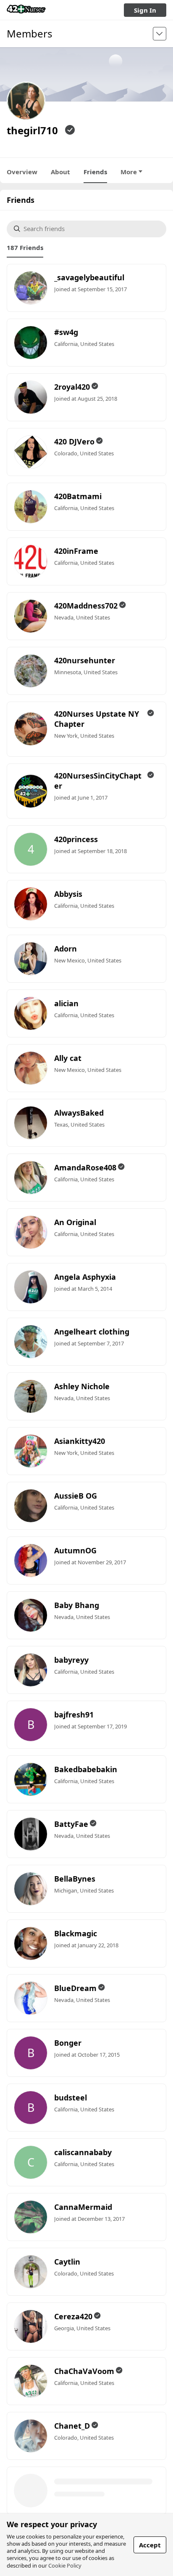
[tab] (25, 247)
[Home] (26, 10)
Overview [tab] (22, 172)
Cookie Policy (65, 2565)
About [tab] (60, 172)
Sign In (145, 10)
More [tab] (129, 172)
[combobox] (91, 229)
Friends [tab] (95, 172)
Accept (150, 2545)
